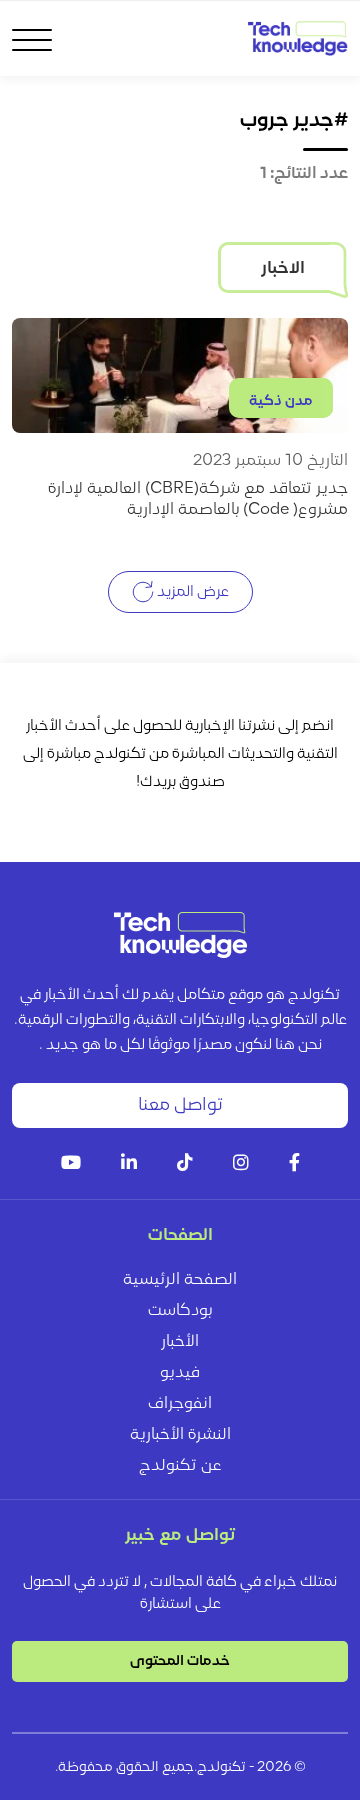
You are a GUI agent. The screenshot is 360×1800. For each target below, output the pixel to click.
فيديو (180, 1373)
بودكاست (180, 1311)
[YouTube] (71, 1164)
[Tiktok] (185, 1164)
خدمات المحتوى (180, 1661)
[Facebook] (294, 1164)
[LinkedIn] (129, 1164)
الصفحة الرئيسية (180, 1280)
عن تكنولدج (180, 1466)
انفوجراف (180, 1404)
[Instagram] (241, 1164)
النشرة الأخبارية (180, 1435)
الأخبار (180, 1342)
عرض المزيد (191, 591)
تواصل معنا (180, 1105)
